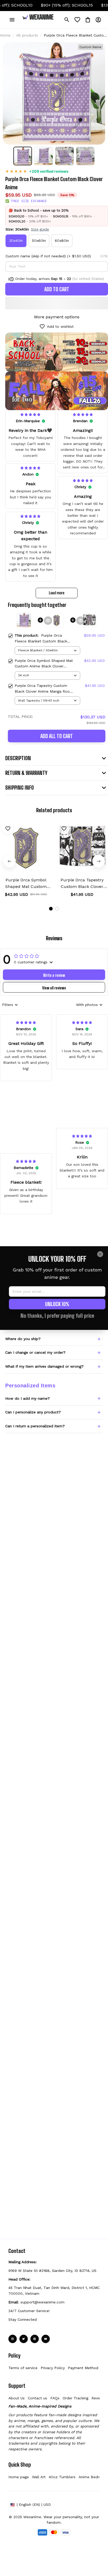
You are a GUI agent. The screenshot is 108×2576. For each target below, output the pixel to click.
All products (27, 35)
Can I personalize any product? (33, 1412)
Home (5, 35)
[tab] (51, 909)
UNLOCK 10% (57, 1304)
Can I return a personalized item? (35, 1426)
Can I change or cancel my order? (35, 1352)
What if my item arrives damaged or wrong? (44, 1366)
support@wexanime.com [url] (42, 2302)
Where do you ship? (23, 1339)
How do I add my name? (28, 1398)
